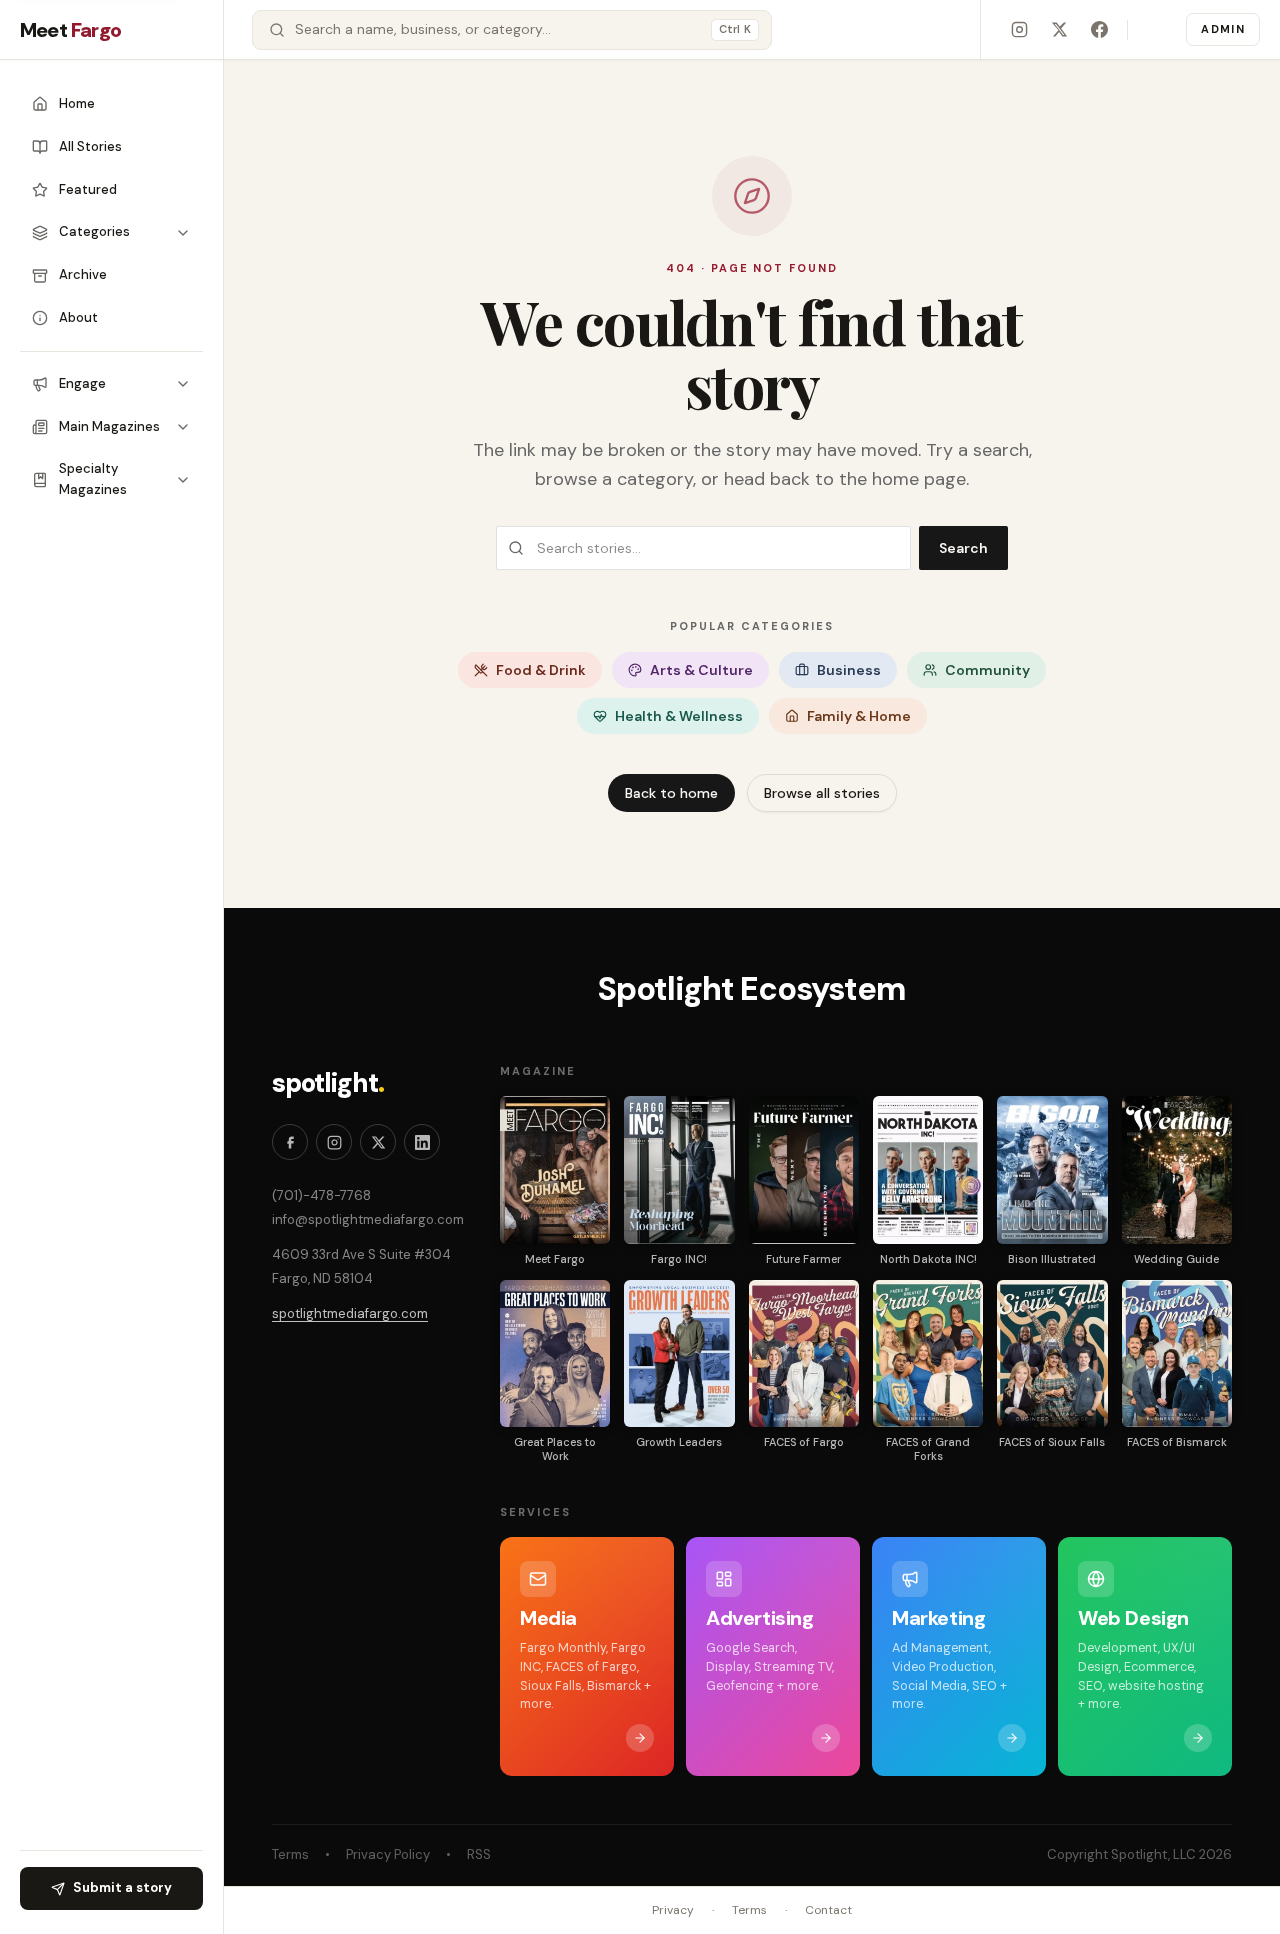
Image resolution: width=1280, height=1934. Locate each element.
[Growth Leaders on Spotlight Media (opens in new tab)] (679, 1353)
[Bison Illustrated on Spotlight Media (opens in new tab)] (1052, 1169)
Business (849, 670)
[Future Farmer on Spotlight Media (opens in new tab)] (804, 1169)
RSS (479, 1854)
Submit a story (122, 1887)
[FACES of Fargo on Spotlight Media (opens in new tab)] (804, 1353)
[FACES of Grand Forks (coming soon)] (928, 1353)
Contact (828, 1910)
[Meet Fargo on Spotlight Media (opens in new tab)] (555, 1169)
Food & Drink (541, 670)
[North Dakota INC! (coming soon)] (928, 1169)
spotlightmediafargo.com (350, 1313)
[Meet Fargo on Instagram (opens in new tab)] (1019, 30)
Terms (290, 1854)
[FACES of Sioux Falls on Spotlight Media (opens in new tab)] (1052, 1353)
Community (987, 670)
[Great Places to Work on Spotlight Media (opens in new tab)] (555, 1353)
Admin (1223, 29)
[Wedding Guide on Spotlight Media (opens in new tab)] (1177, 1169)
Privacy (673, 1910)
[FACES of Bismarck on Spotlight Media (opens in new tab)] (1177, 1353)
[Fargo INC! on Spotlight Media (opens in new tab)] (679, 1169)
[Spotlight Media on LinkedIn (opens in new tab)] (422, 1142)
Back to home (671, 793)
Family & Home (859, 716)
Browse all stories (822, 793)
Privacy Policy (388, 1854)
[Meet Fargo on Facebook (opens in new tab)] (1099, 30)
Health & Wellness (679, 716)
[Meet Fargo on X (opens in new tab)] (1059, 30)
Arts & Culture (701, 670)
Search (963, 548)
